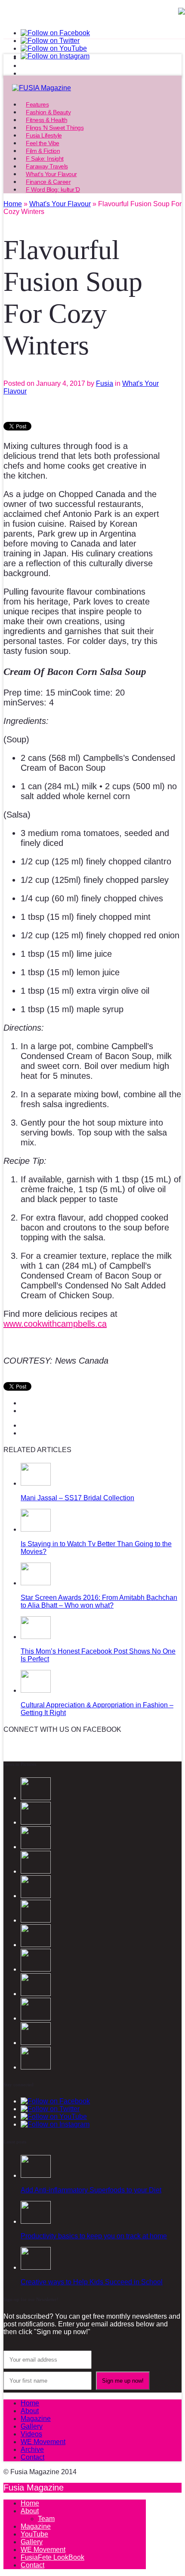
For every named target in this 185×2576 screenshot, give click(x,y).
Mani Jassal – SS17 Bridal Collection (77, 1498)
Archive (32, 2449)
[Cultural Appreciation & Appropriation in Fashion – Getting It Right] (36, 1690)
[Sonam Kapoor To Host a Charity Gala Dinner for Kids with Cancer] (36, 1994)
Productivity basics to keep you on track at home (94, 2236)
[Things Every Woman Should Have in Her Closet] (36, 1969)
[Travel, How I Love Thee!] (36, 2018)
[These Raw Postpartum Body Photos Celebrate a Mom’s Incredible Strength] (36, 2043)
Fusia (105, 383)
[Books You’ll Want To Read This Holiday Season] (36, 2067)
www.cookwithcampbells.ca (55, 1324)
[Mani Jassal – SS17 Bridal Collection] (36, 1483)
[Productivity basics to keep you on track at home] (36, 2221)
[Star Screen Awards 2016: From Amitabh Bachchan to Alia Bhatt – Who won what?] (36, 1583)
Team (46, 2519)
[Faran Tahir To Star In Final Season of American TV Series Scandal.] (36, 1871)
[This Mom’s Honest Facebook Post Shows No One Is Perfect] (36, 1637)
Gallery (32, 2426)
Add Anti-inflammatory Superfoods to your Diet (91, 2190)
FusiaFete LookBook (52, 2557)
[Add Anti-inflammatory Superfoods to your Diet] (36, 2175)
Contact (32, 2457)
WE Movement (43, 2442)
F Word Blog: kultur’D (53, 189)
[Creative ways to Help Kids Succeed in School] (36, 2267)
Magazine (36, 2419)
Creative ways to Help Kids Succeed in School (92, 2282)
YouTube (34, 2534)
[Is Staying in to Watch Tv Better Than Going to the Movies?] (36, 1529)
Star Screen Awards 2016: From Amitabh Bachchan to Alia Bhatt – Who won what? (99, 1601)
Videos (31, 2434)
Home (30, 2403)
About (30, 2411)
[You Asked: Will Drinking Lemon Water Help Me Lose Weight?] (36, 1945)
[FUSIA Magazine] (92, 88)
